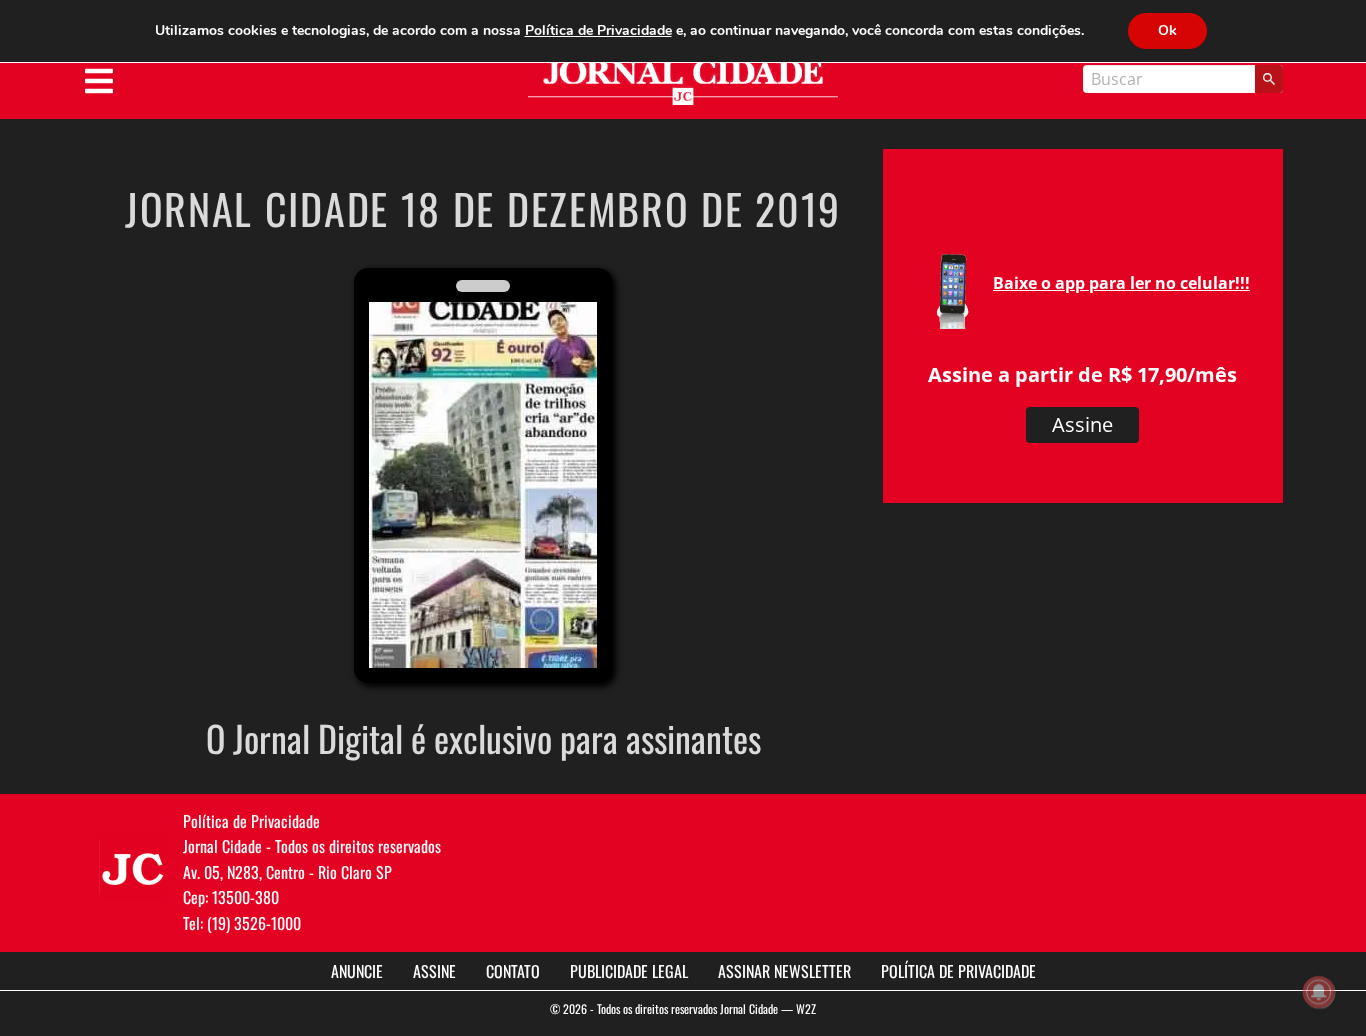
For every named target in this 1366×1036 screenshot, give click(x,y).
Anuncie (357, 971)
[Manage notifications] (1319, 992)
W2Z (806, 1008)
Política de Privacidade (958, 971)
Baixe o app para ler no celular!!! (1121, 283)
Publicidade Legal (629, 971)
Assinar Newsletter (784, 971)
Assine (1082, 424)
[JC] (133, 867)
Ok (1167, 30)
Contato (513, 971)
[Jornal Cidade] (683, 82)
